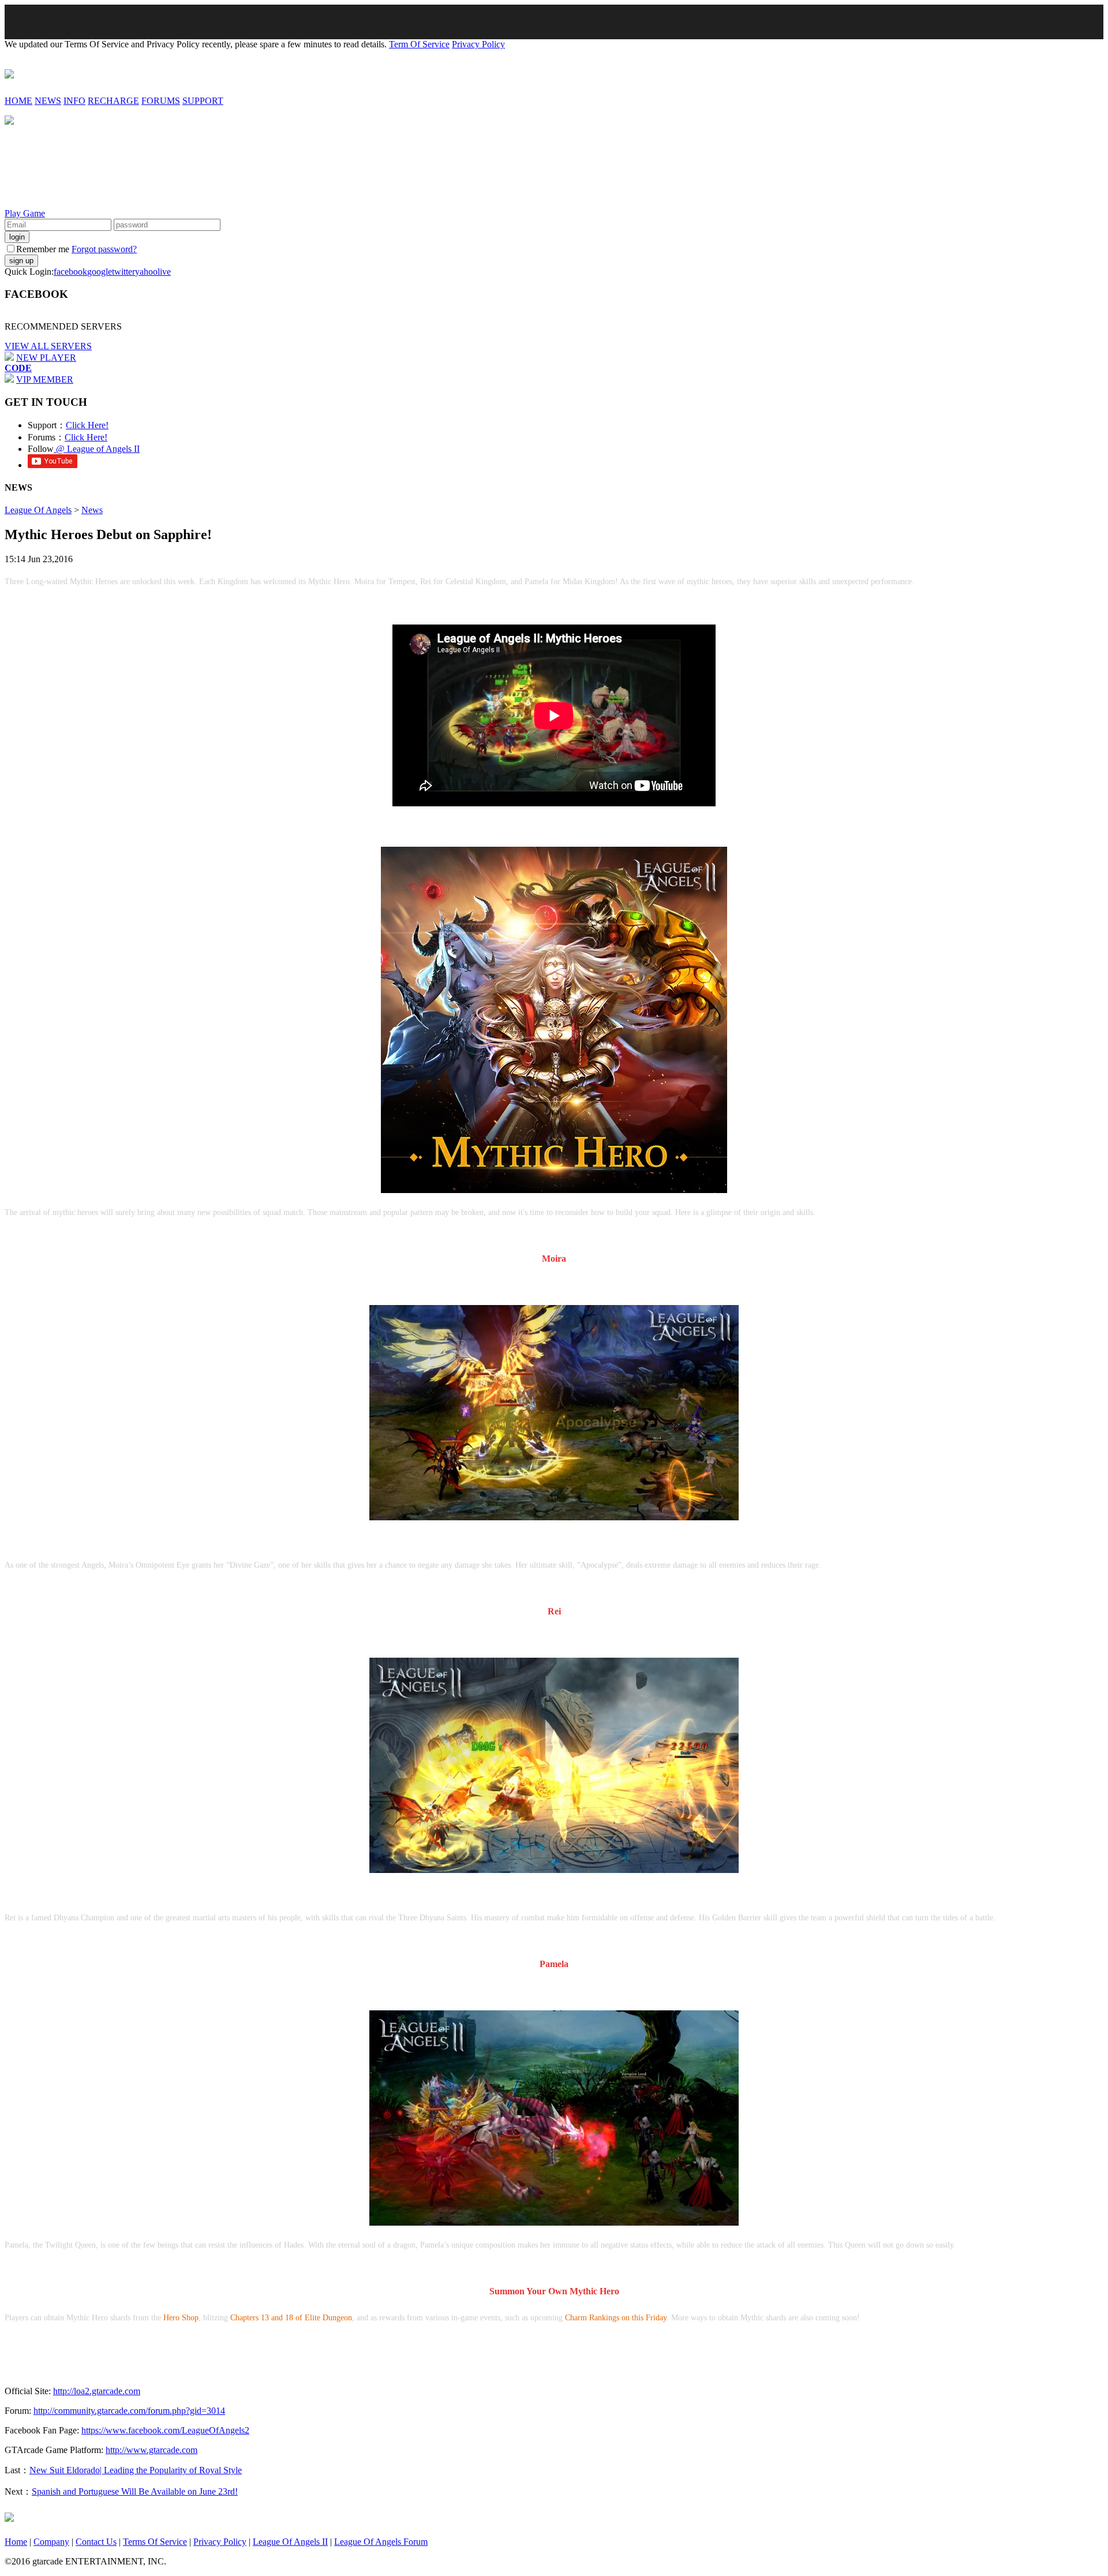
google (100, 272)
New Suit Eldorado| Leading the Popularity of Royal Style (136, 2470)
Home (16, 2542)
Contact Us (96, 2542)
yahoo (146, 272)
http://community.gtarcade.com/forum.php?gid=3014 (129, 2411)
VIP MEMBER (45, 380)
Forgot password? (104, 249)
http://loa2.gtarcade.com (97, 2391)
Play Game (25, 213)
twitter (123, 272)
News (92, 510)
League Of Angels (38, 510)
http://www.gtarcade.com (151, 2450)
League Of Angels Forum (381, 2542)
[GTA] (9, 2517)
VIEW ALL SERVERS (48, 346)
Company (51, 2542)
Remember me (43, 249)
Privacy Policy (478, 44)
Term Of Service (419, 44)
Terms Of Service (155, 2542)
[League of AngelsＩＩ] (9, 72)
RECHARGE (113, 101)
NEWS (48, 101)
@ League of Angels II (97, 449)
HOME (18, 101)
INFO (74, 101)
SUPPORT (203, 101)
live (164, 272)
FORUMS (161, 101)
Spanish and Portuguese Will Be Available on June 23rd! (135, 2491)
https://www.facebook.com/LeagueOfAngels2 (165, 2430)
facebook (70, 272)
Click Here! (87, 425)
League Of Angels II (290, 2542)
